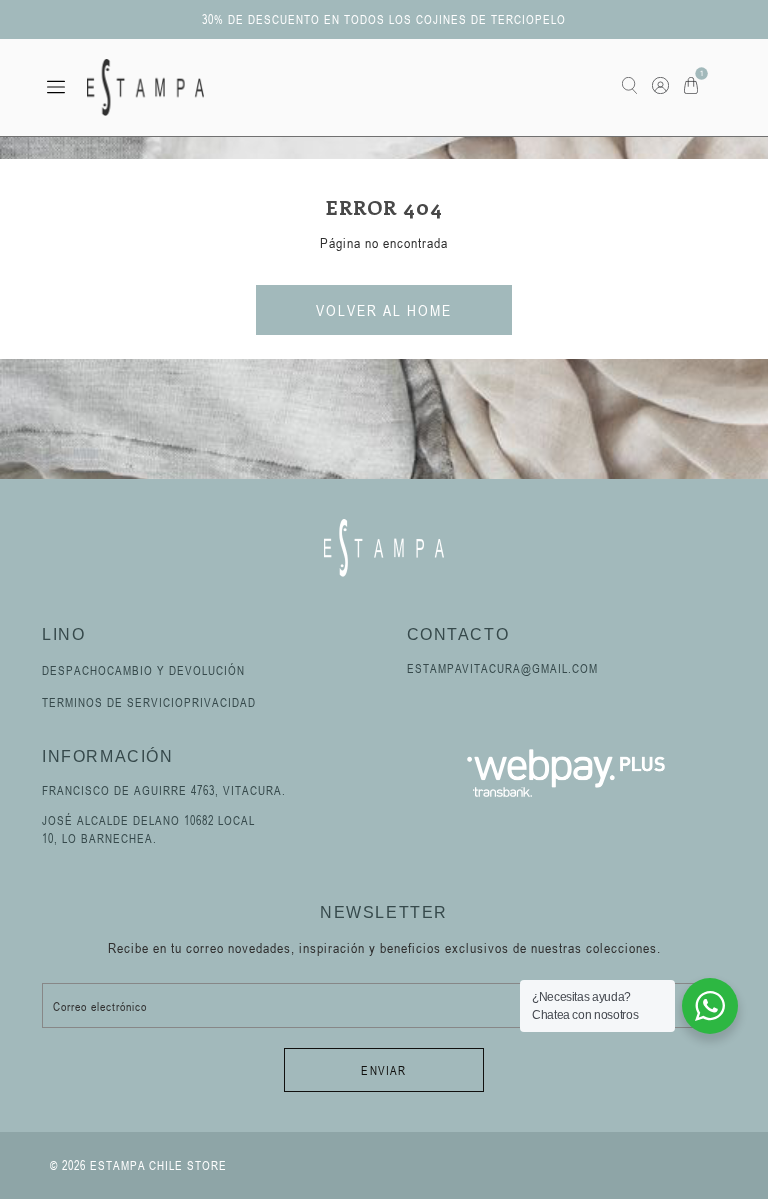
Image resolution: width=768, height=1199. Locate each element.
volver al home (384, 310)
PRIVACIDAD (220, 702)
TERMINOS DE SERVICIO (113, 702)
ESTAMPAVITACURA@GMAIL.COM (502, 668)
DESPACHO (74, 670)
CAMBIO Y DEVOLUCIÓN (176, 670)
